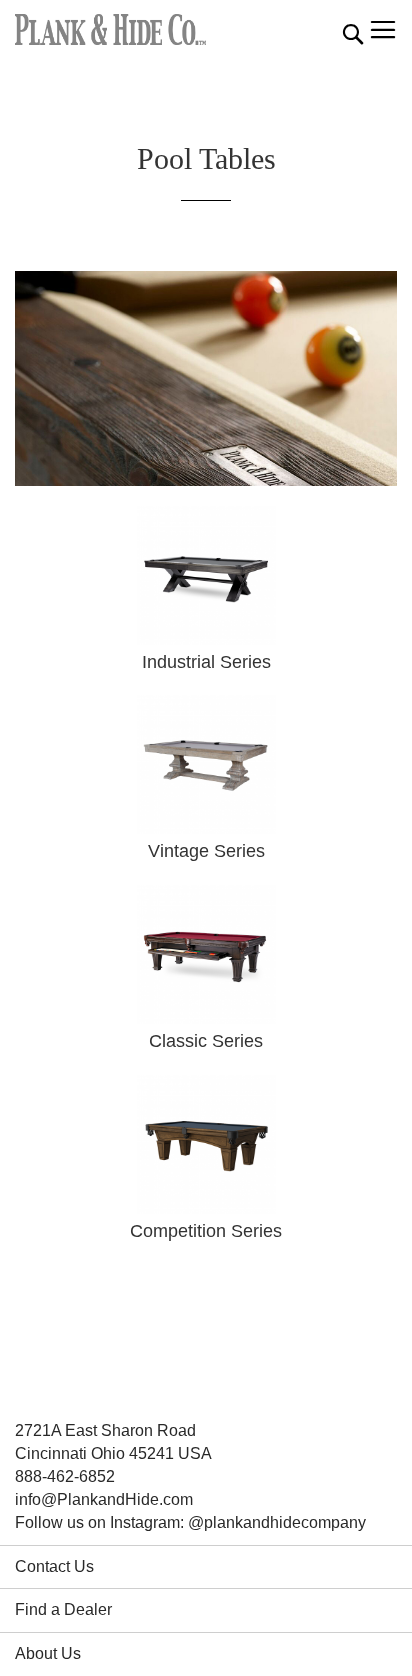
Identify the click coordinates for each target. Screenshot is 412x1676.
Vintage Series (206, 851)
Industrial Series (206, 662)
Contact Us (54, 1566)
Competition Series (206, 1231)
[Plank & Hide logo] (110, 29)
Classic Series (206, 1041)
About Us (48, 1653)
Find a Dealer (63, 1609)
